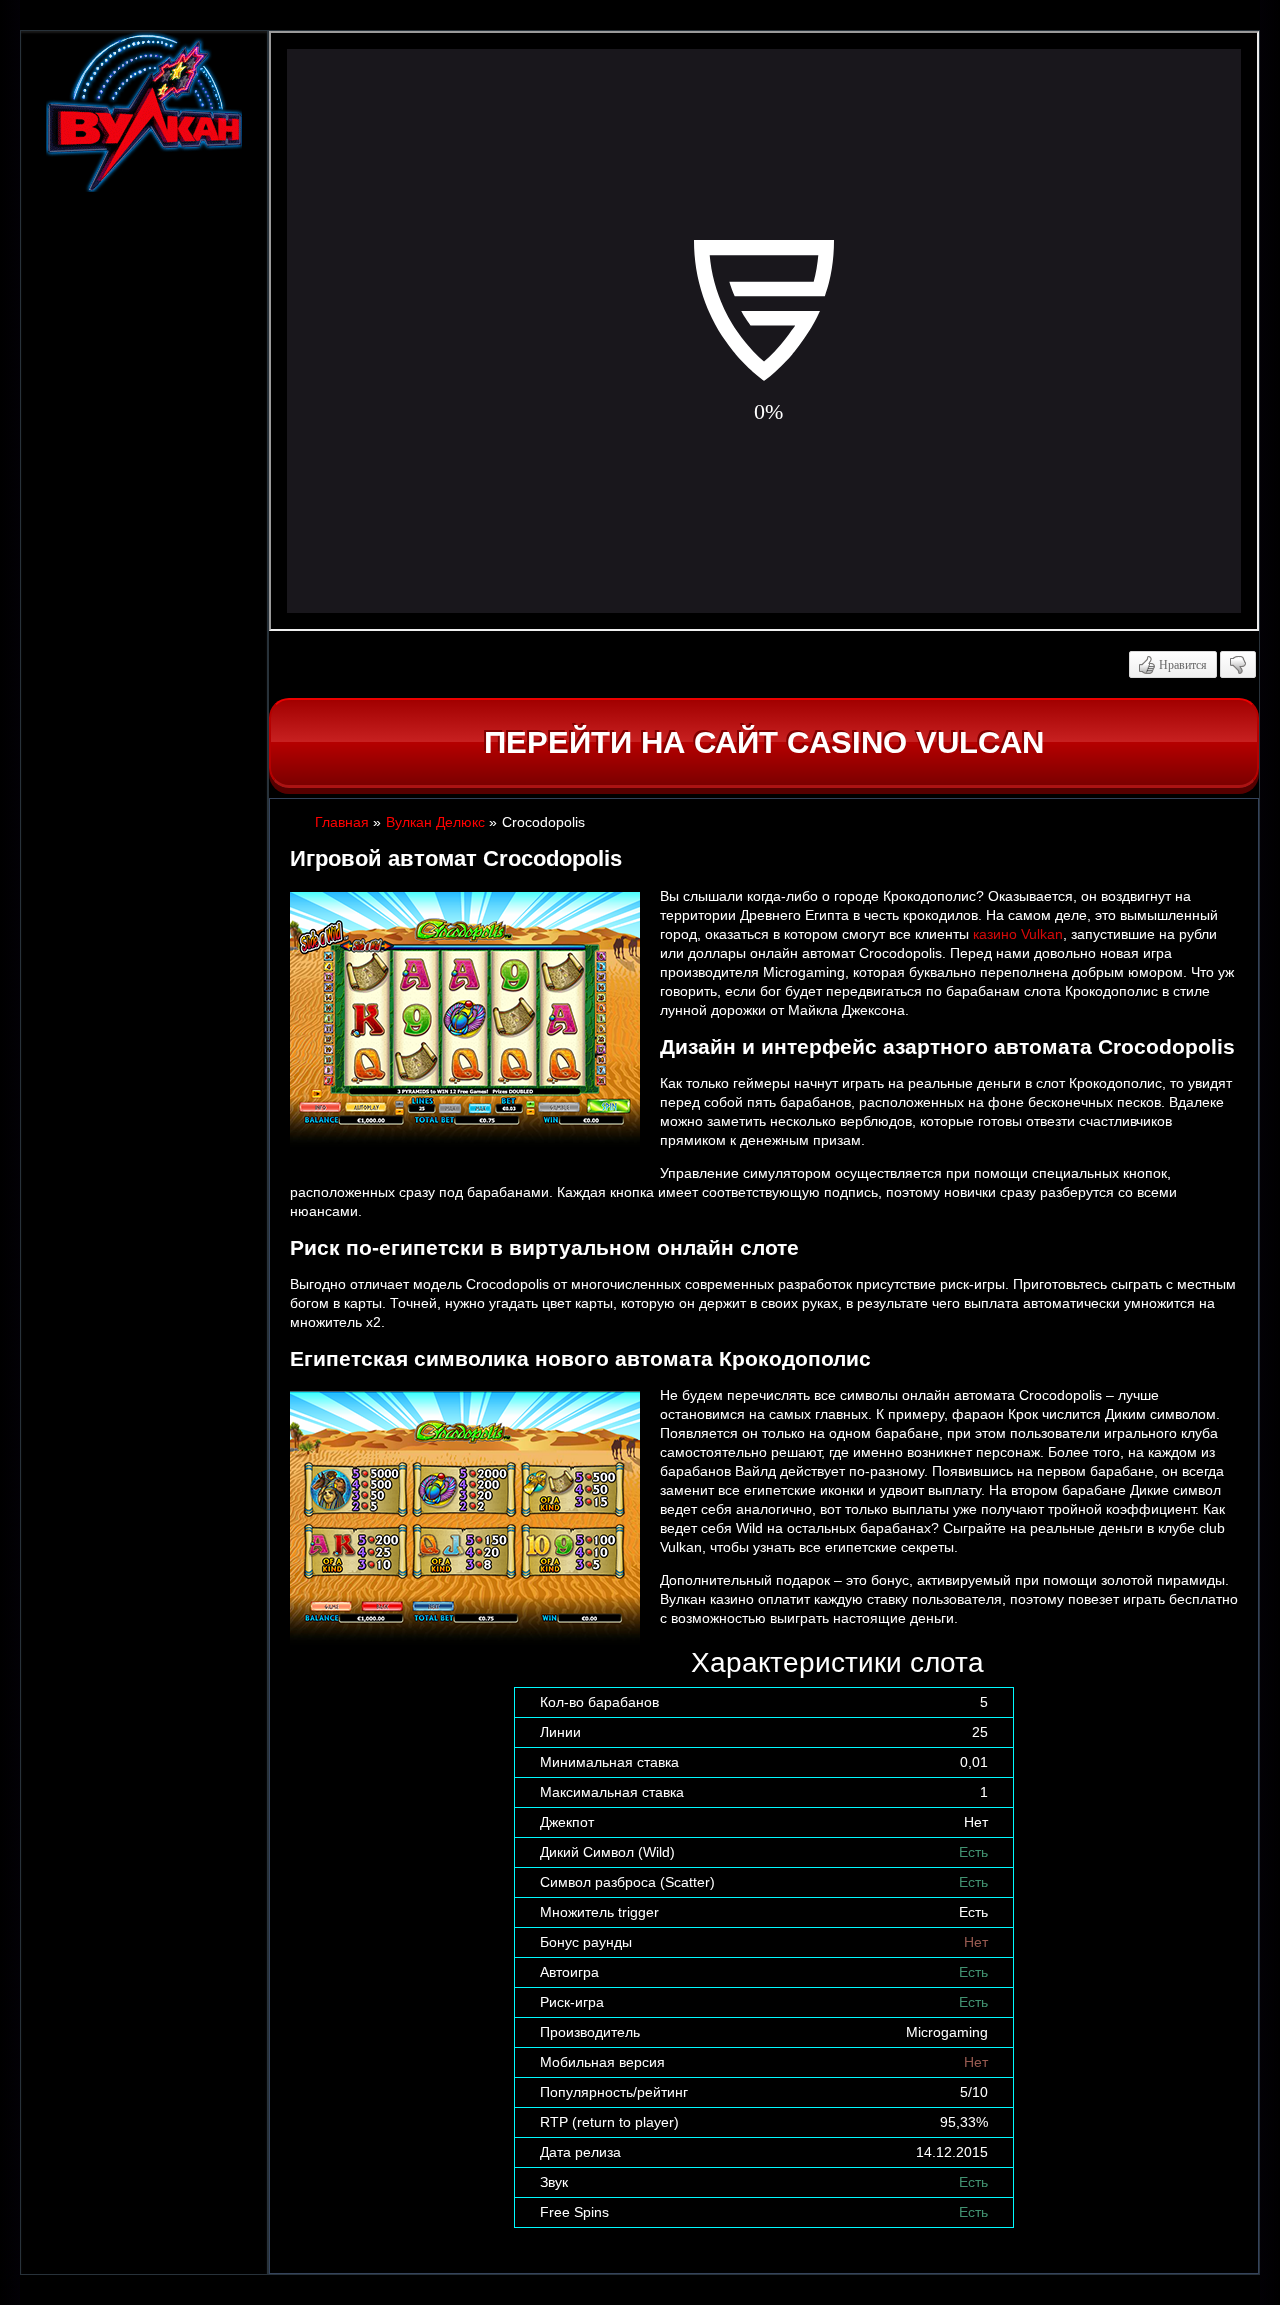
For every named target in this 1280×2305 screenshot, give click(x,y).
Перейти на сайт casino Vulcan (764, 742)
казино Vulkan (1018, 934)
